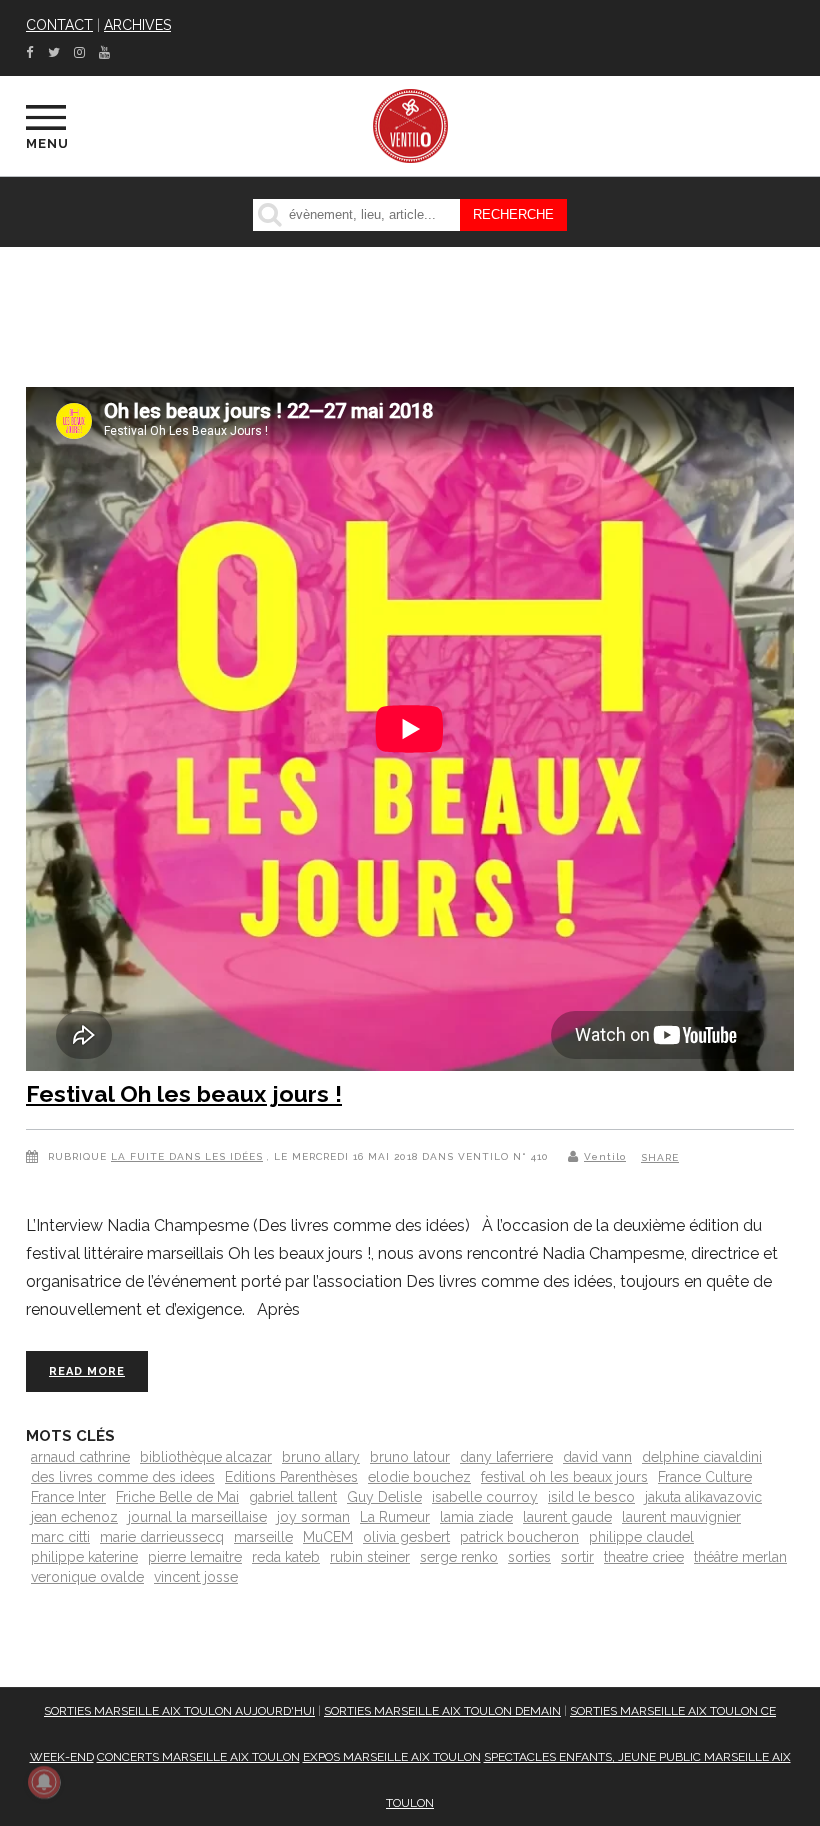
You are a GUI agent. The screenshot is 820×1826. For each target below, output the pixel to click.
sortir (577, 1557)
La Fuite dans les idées (187, 1156)
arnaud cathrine (80, 1457)
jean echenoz (74, 1517)
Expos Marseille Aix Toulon (392, 1757)
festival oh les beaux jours (564, 1477)
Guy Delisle (384, 1497)
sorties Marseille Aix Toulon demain (442, 1711)
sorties (529, 1557)
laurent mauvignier (681, 1517)
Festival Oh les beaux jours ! (184, 1093)
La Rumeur (395, 1517)
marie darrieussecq (162, 1537)
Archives (137, 25)
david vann (597, 1457)
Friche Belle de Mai (177, 1497)
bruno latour (410, 1457)
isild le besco (591, 1497)
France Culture (705, 1477)
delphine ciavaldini (702, 1457)
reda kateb (286, 1557)
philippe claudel (641, 1537)
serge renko (459, 1557)
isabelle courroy (485, 1497)
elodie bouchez (419, 1477)
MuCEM (328, 1537)
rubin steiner (370, 1557)
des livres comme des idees (123, 1477)
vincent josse (196, 1577)
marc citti (60, 1537)
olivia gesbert (406, 1537)
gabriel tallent (293, 1497)
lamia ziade (476, 1517)
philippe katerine (84, 1557)
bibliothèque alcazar (206, 1457)
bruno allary (321, 1457)
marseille (263, 1537)
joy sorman (313, 1517)
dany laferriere (506, 1457)
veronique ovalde (87, 1577)
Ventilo (605, 1156)
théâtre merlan (740, 1557)
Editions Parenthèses (291, 1477)
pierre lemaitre (195, 1557)
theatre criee (644, 1557)
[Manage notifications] (44, 1782)
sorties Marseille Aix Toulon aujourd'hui (179, 1711)
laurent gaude (567, 1517)
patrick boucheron (519, 1537)
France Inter (68, 1497)
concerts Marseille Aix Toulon (198, 1757)
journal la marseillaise (197, 1517)
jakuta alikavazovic (703, 1497)
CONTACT (59, 25)
